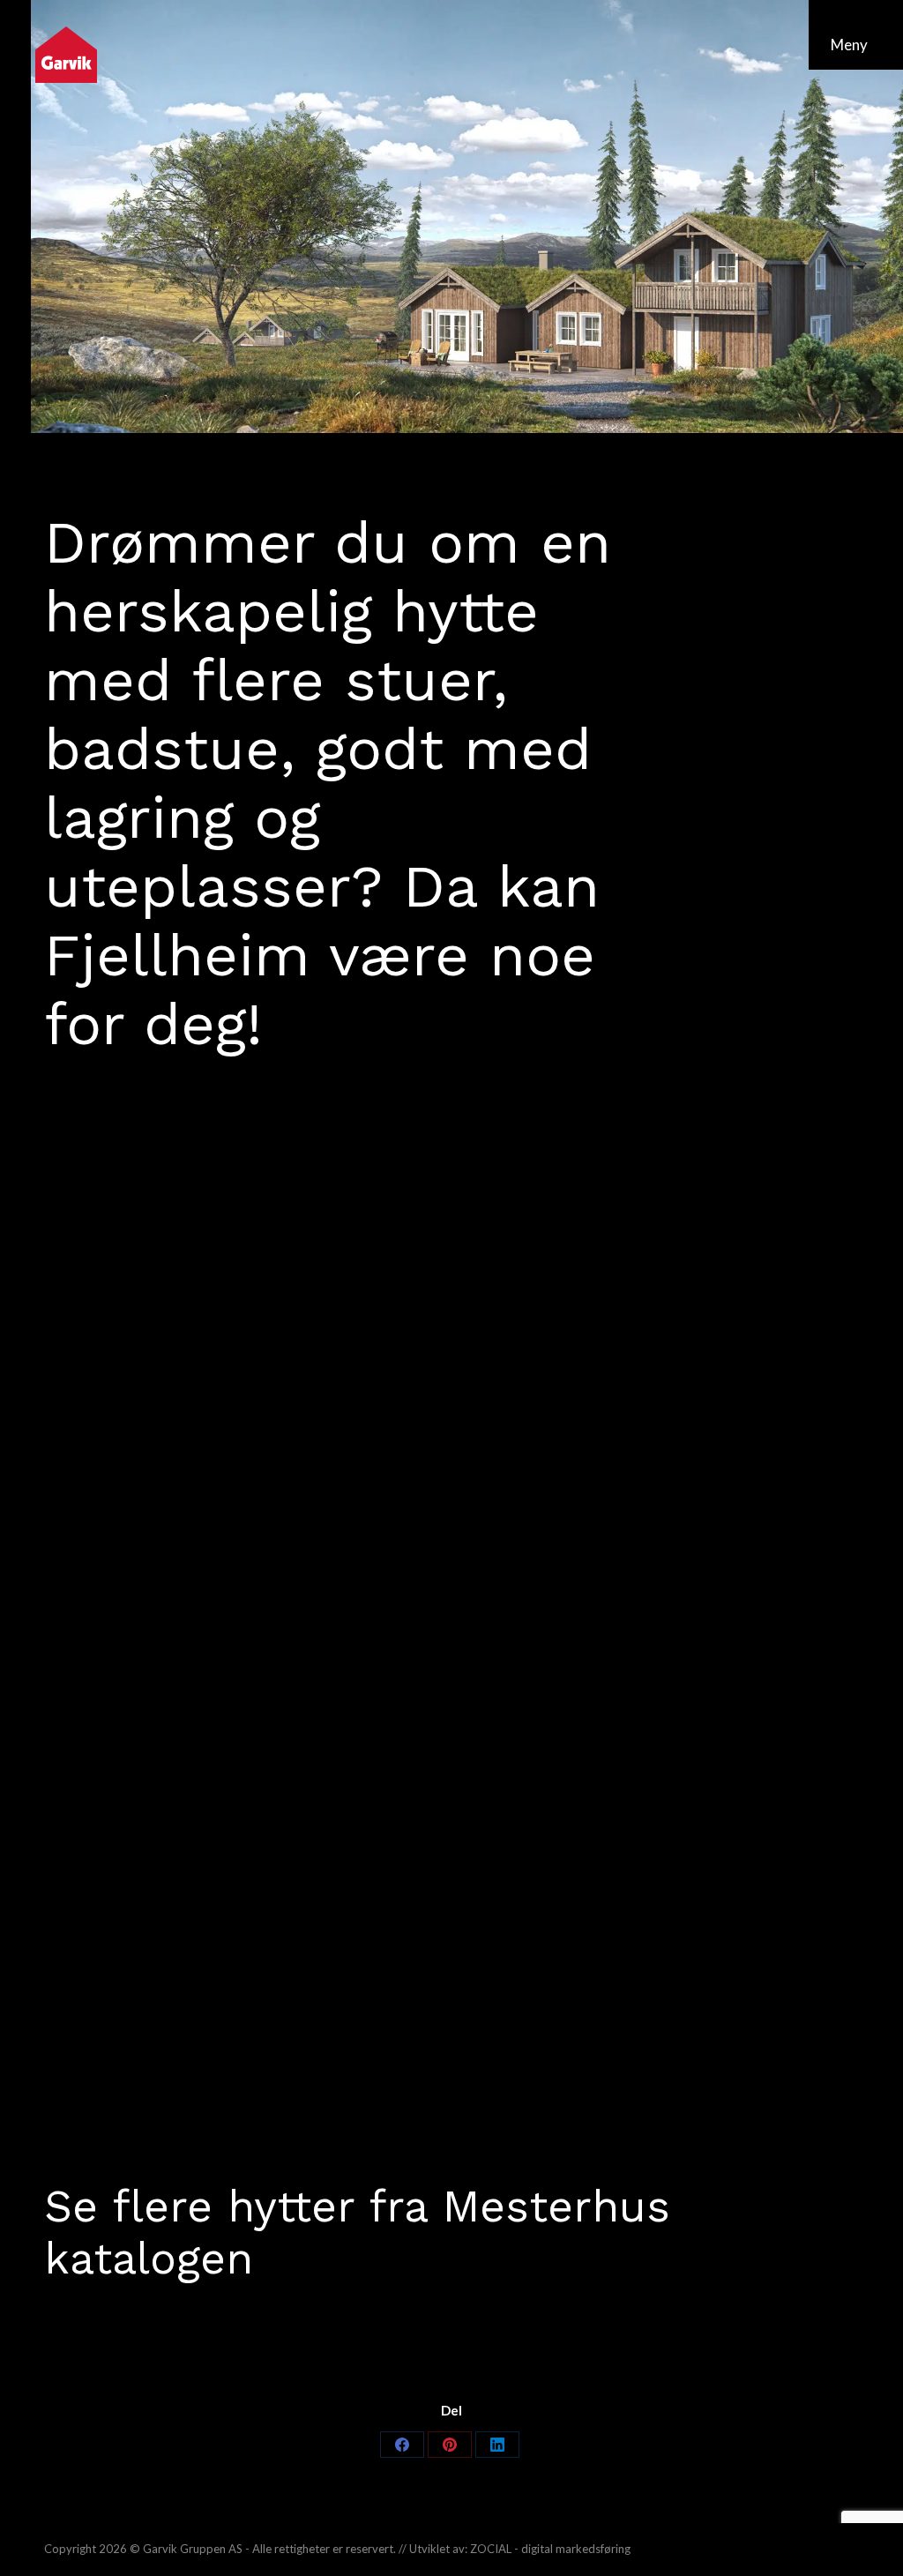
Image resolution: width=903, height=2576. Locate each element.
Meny (849, 45)
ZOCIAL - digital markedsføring (550, 2549)
